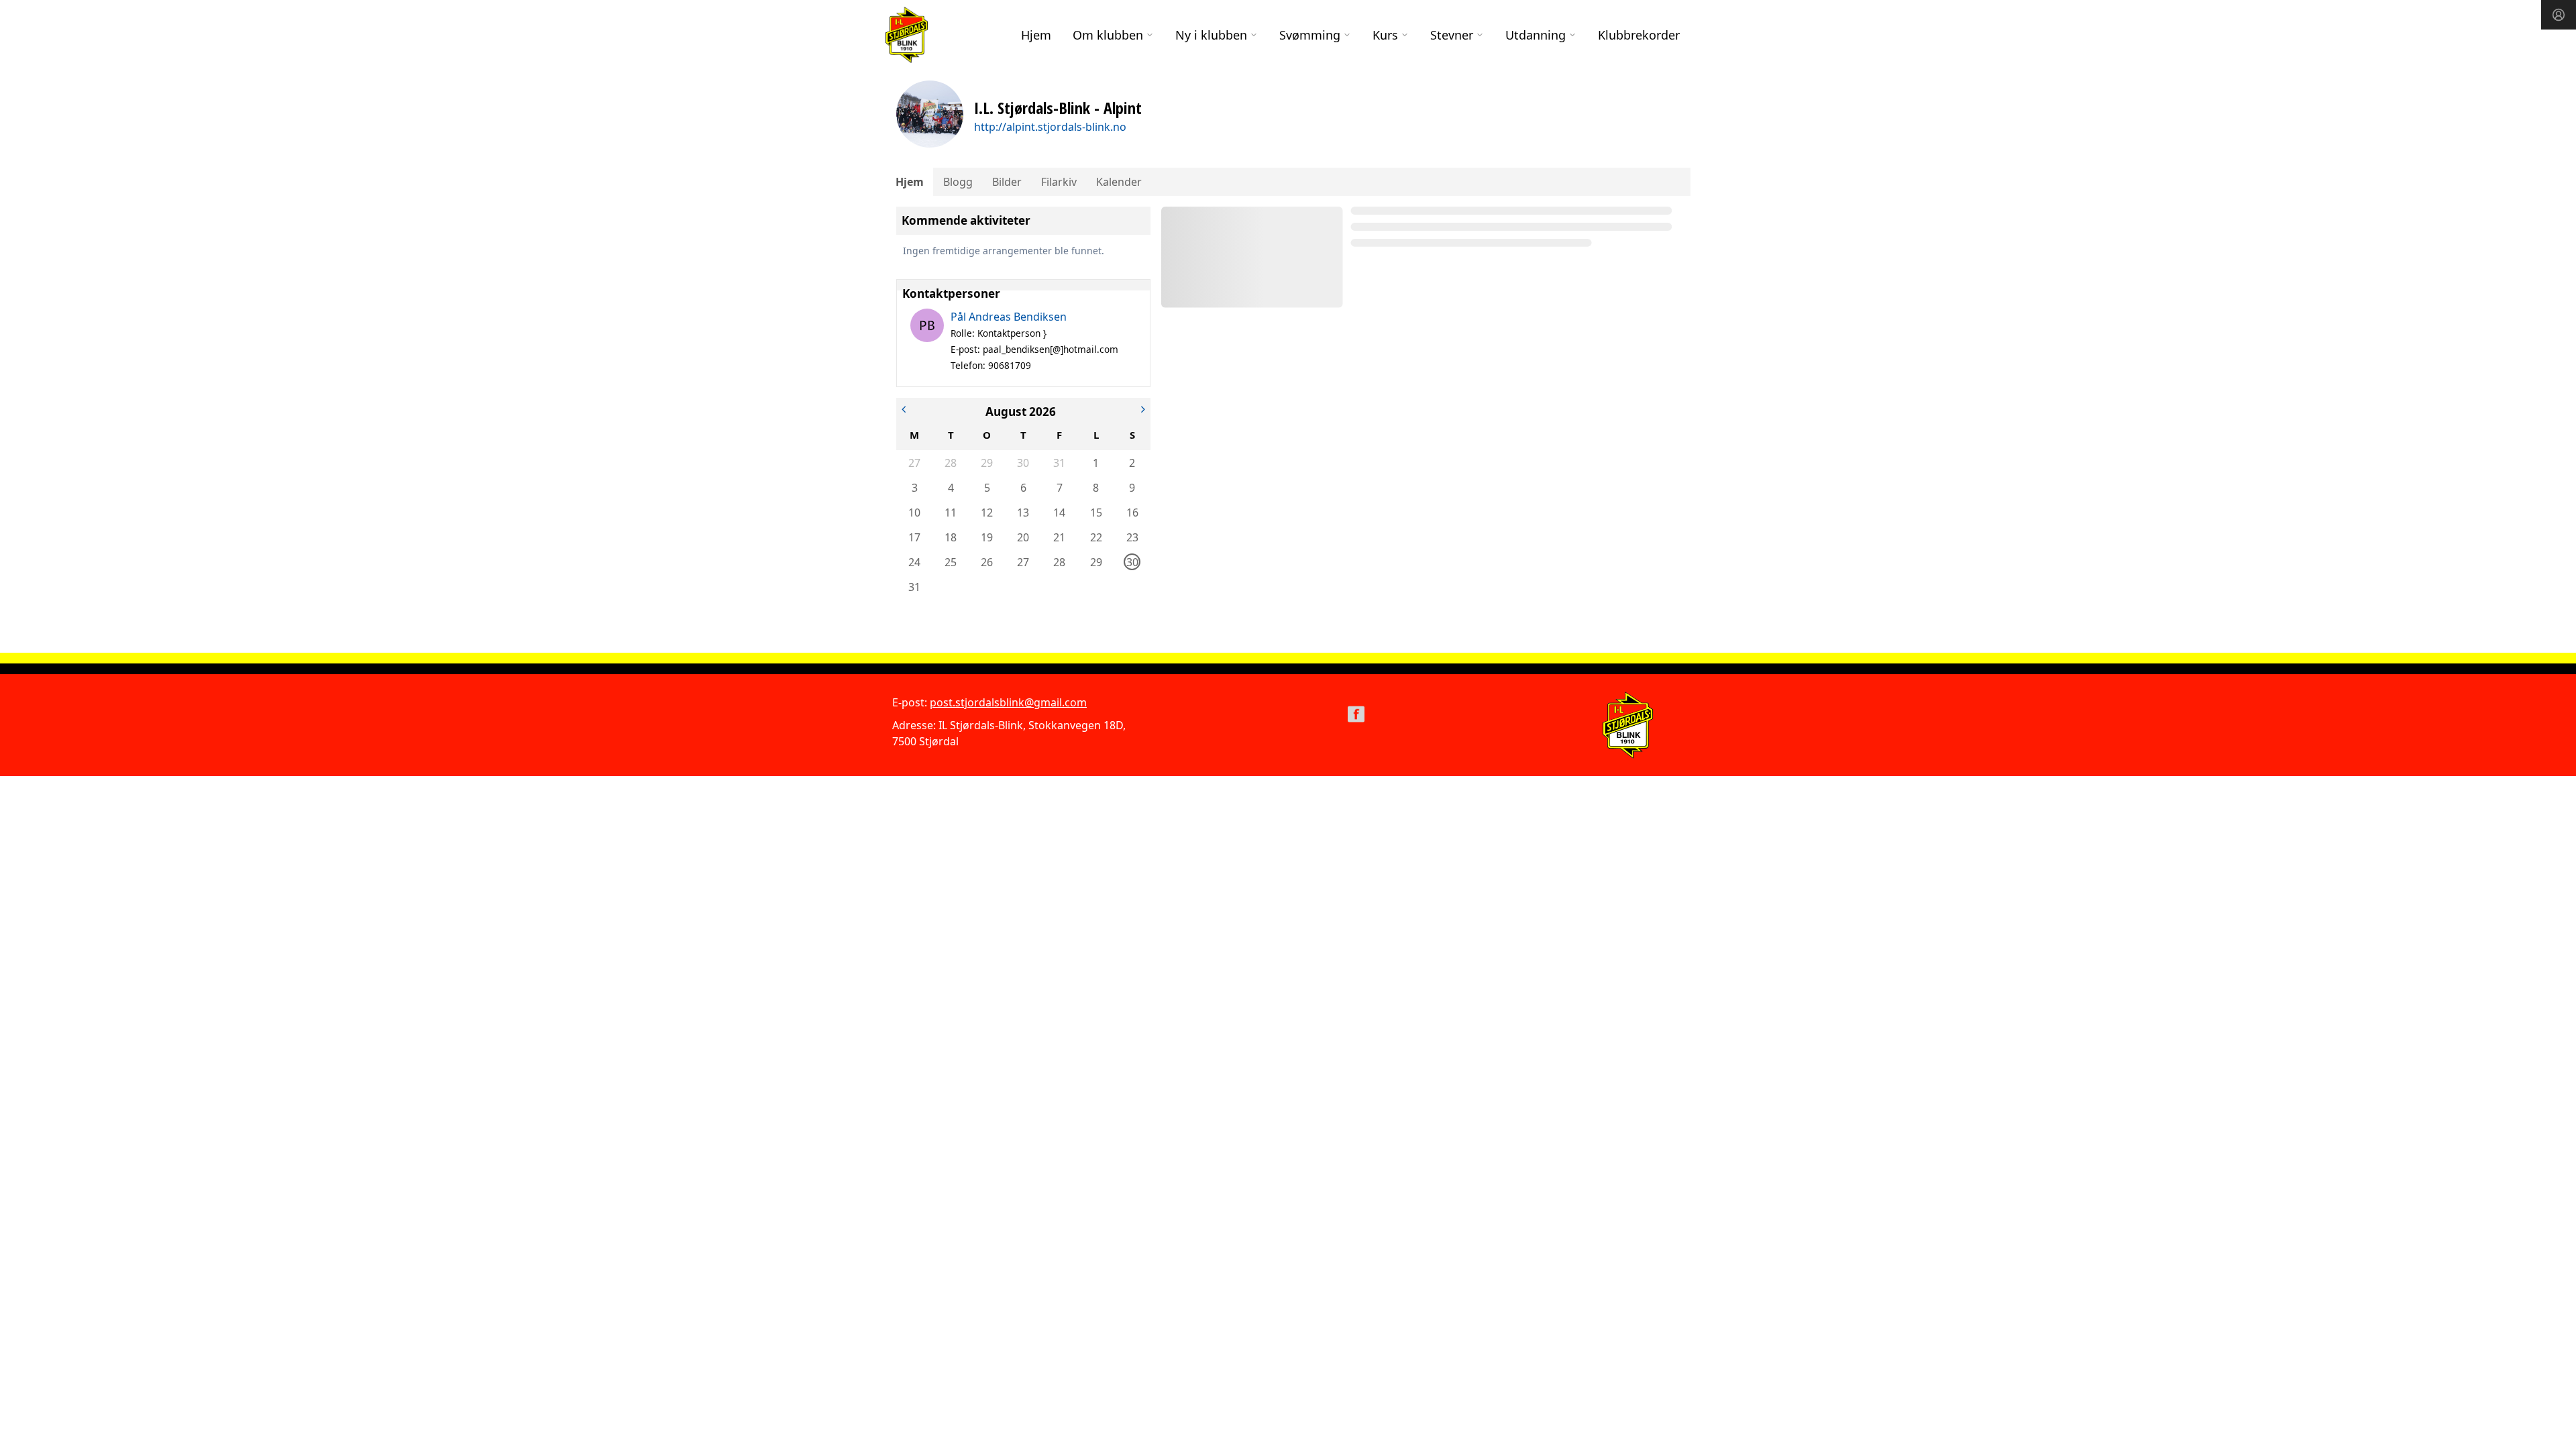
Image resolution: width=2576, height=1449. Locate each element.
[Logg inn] (2559, 15)
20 (1023, 537)
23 (1132, 537)
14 (1059, 513)
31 (1059, 463)
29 (987, 463)
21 (1059, 537)
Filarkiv (1059, 182)
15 (1096, 513)
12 (987, 513)
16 (1132, 513)
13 (1023, 513)
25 (951, 562)
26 (987, 562)
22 (1096, 537)
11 (951, 513)
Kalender (1119, 182)
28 (951, 463)
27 (914, 463)
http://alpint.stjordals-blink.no (1050, 127)
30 (1023, 463)
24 (914, 562)
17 (914, 537)
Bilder (1007, 182)
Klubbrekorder (1639, 35)
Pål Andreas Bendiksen (1009, 317)
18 (951, 537)
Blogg (958, 182)
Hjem (1036, 35)
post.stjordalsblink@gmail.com (1008, 702)
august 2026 (1021, 412)
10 (914, 513)
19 (987, 537)
